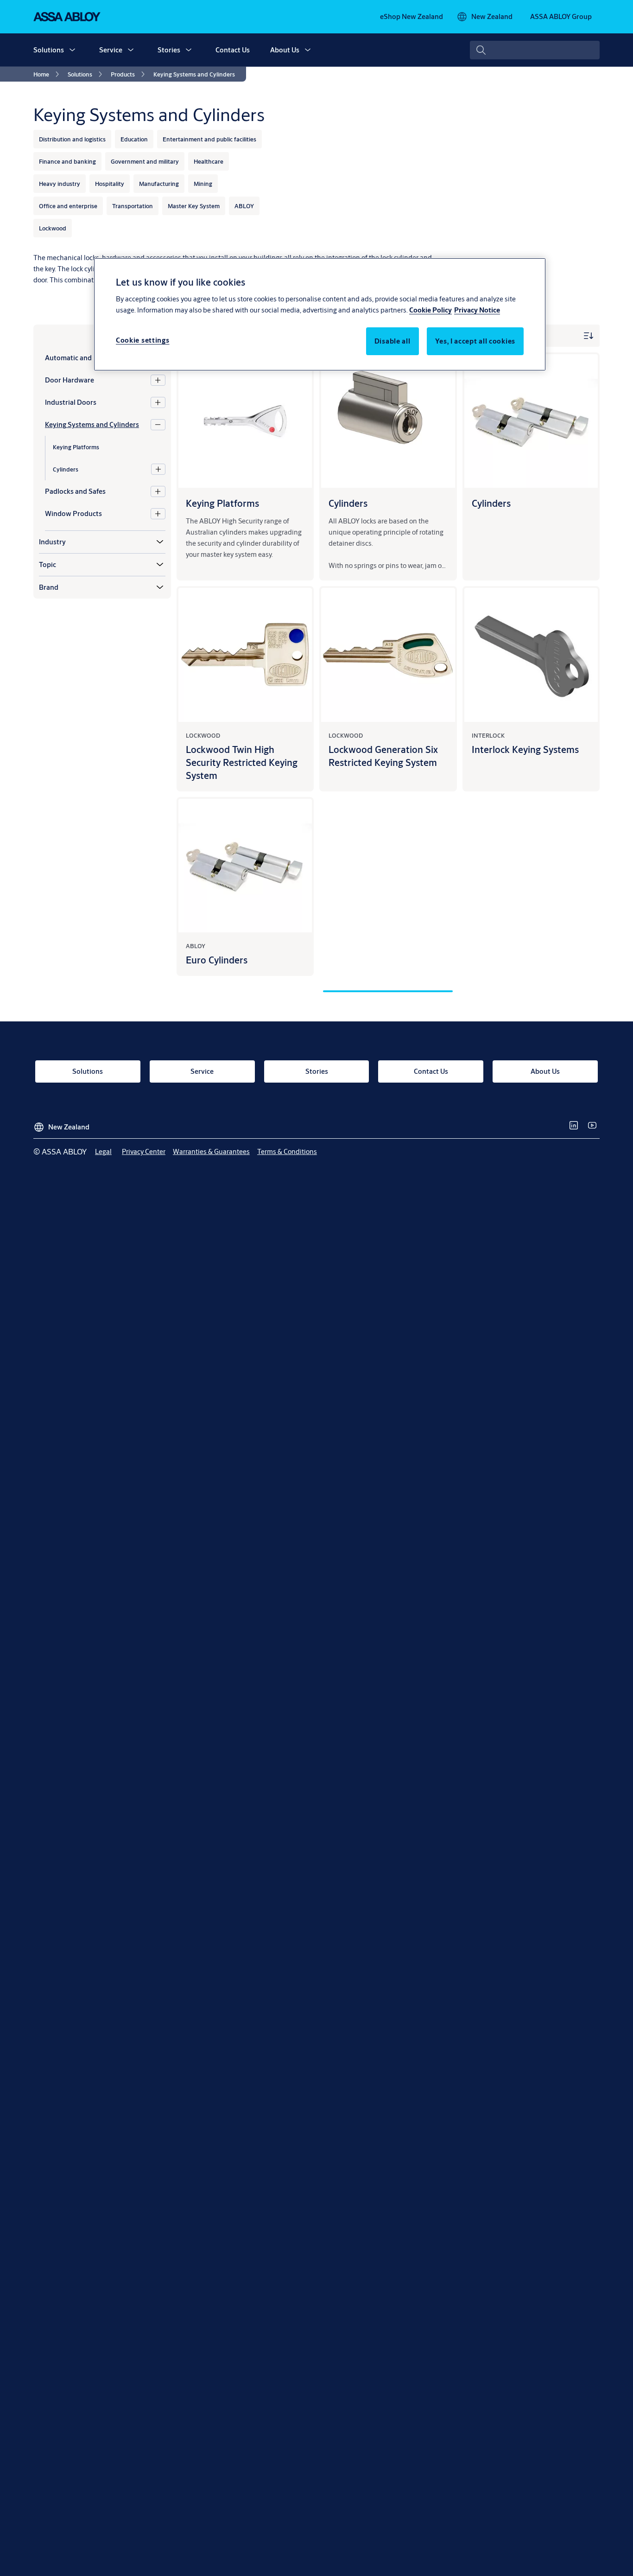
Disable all (392, 341)
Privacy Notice (477, 309)
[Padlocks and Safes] (158, 491)
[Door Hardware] (158, 380)
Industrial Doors (71, 402)
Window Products (73, 513)
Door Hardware (70, 380)
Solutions (49, 50)
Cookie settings (143, 340)
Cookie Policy (430, 309)
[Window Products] (158, 514)
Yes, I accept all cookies (475, 341)
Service (111, 50)
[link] (411, 17)
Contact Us (233, 50)
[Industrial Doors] (158, 402)
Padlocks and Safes (75, 491)
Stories (169, 50)
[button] (72, 50)
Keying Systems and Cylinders (92, 424)
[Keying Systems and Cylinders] (158, 425)
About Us (285, 50)
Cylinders (66, 469)
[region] (320, 314)
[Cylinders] (158, 469)
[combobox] (535, 50)
